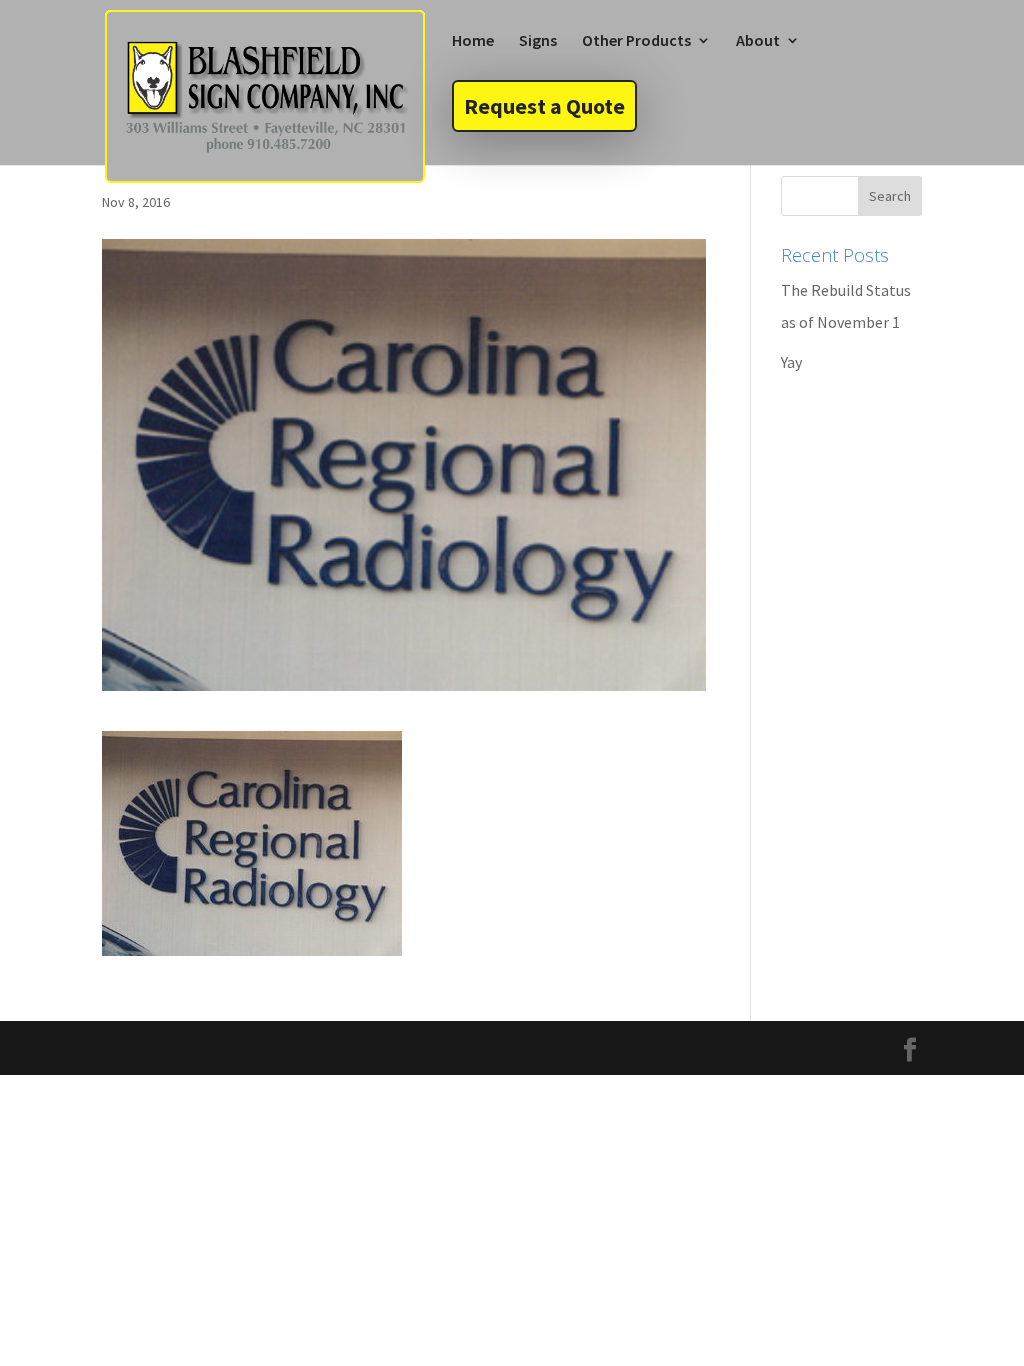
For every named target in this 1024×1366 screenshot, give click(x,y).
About (758, 41)
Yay (791, 362)
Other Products (636, 41)
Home (473, 41)
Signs (538, 41)
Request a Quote (544, 106)
